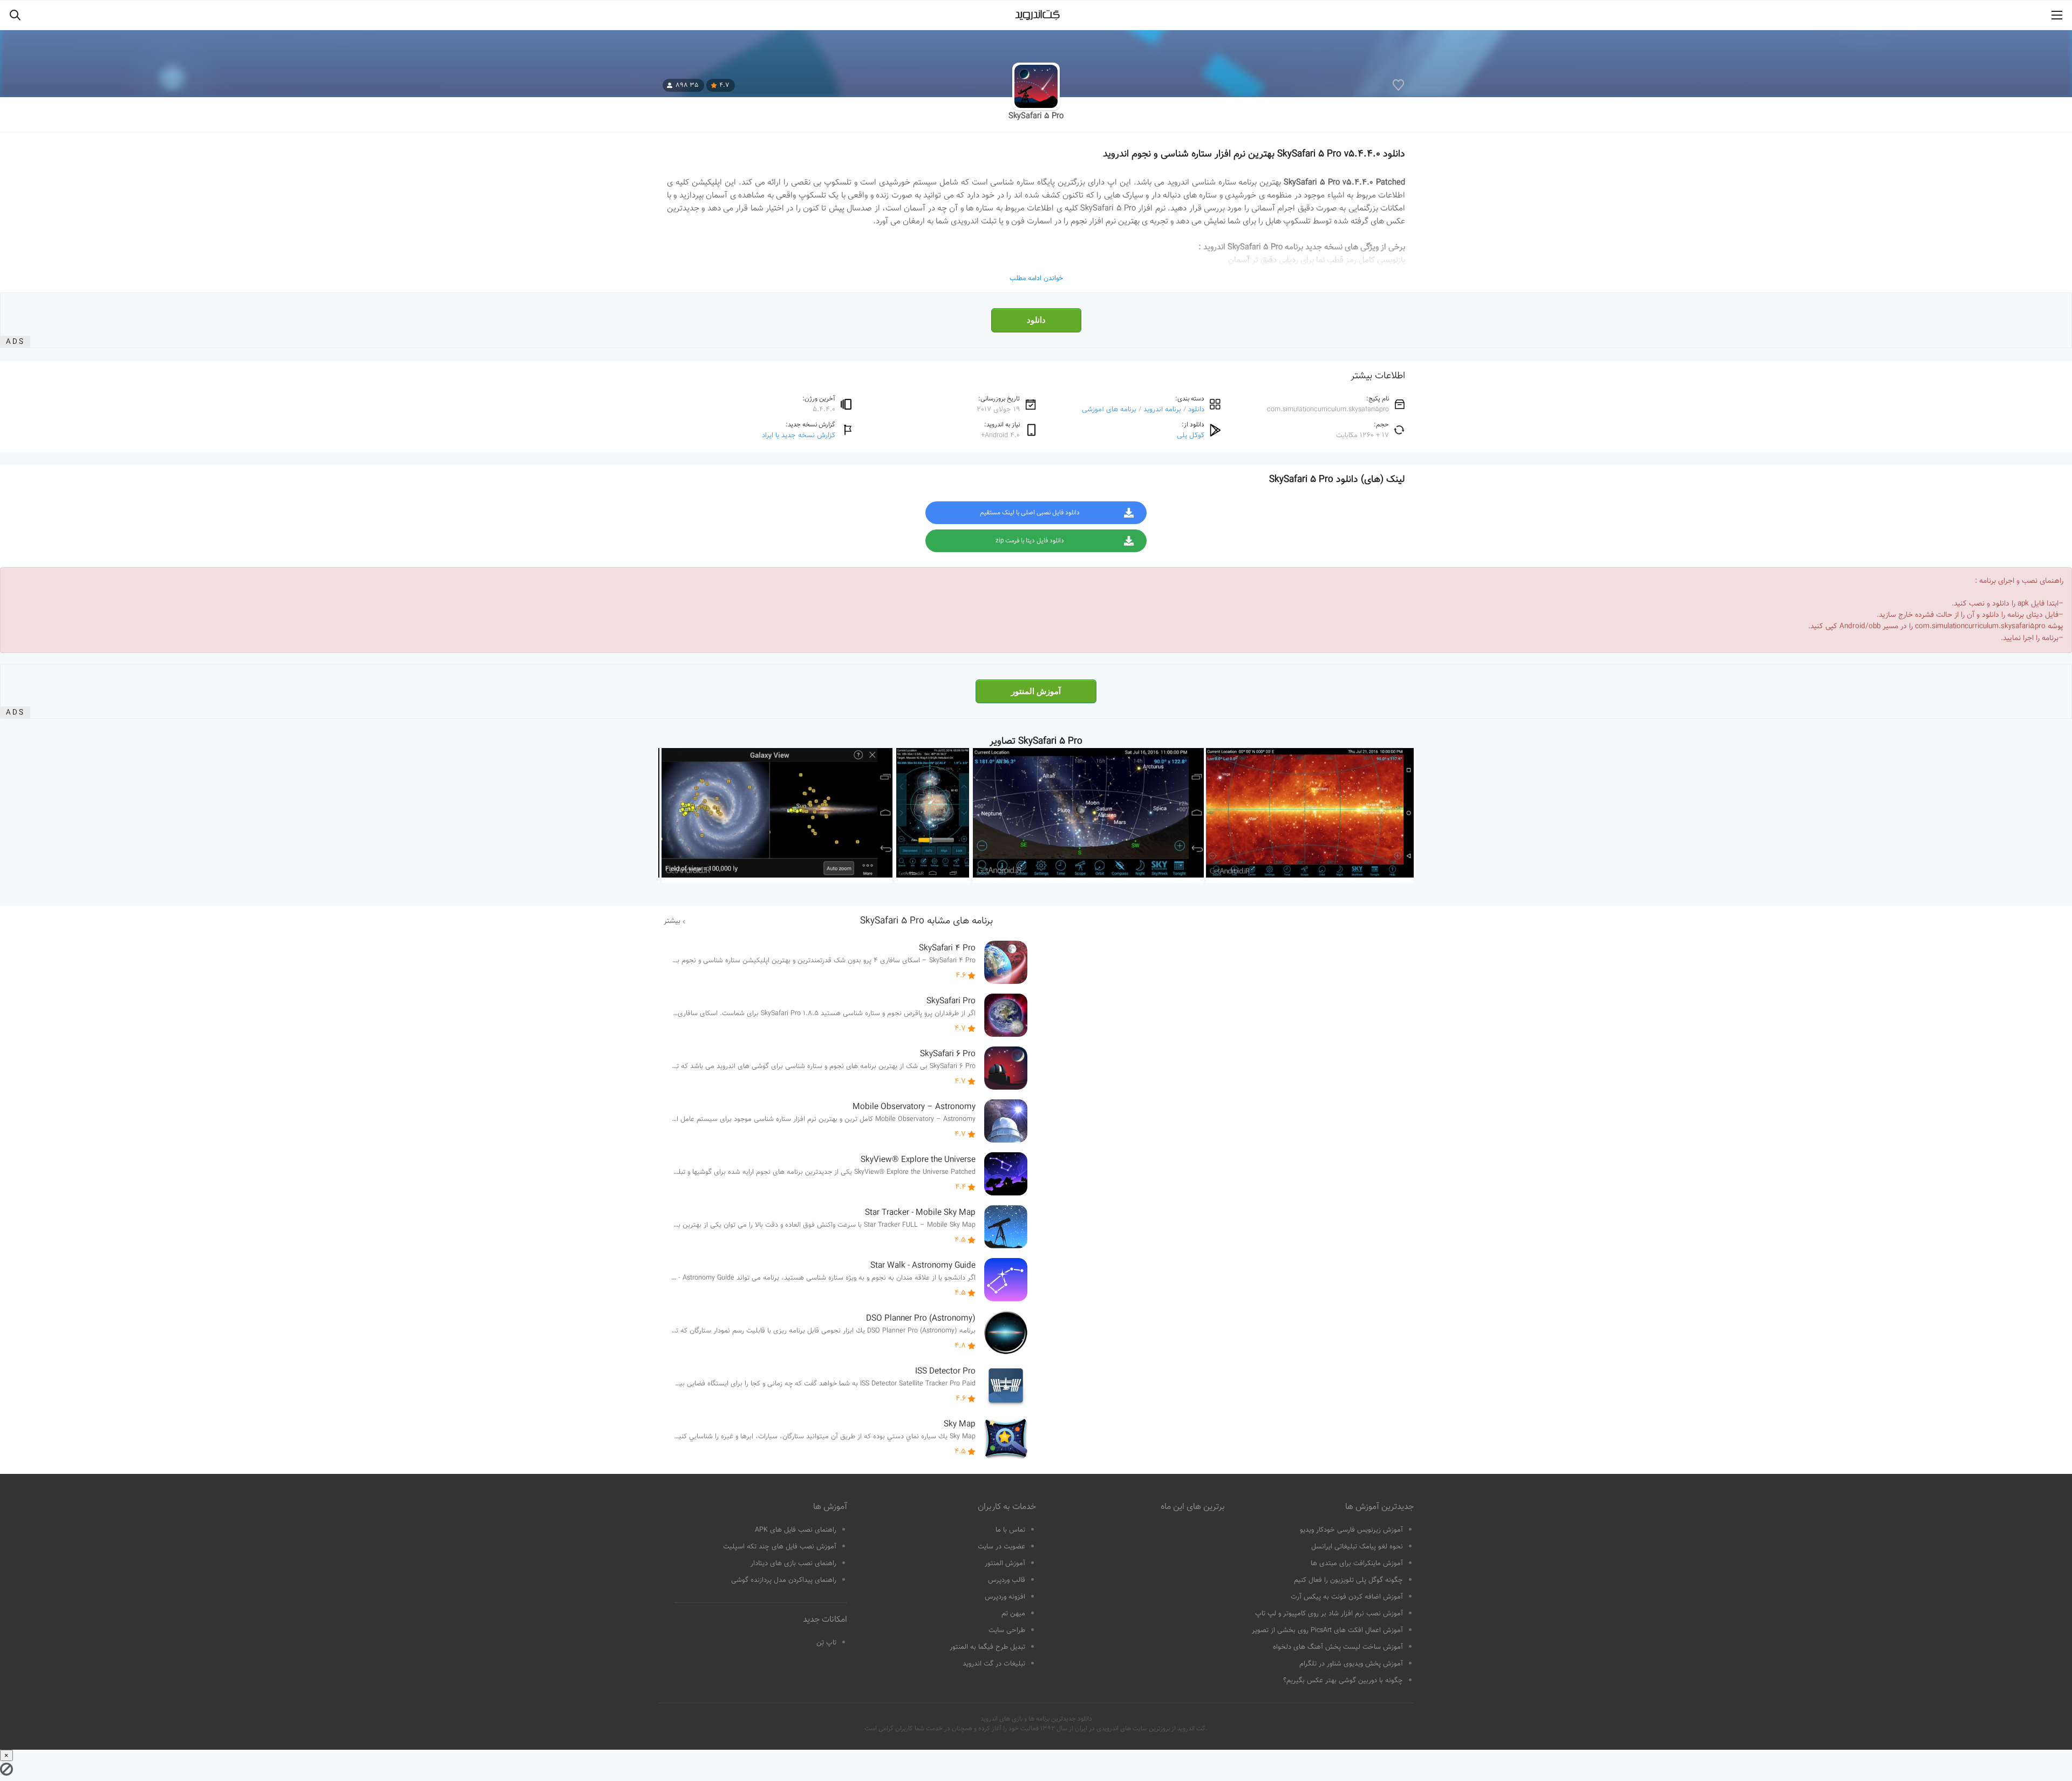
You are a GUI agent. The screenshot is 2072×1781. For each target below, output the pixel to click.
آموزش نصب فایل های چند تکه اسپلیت (780, 1547)
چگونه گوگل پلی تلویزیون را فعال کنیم (1348, 1580)
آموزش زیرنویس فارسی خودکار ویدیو (1351, 1530)
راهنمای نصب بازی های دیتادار (793, 1564)
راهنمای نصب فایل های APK (796, 1530)
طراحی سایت (1007, 1630)
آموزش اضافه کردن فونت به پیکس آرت (1347, 1597)
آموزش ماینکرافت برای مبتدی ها (1357, 1564)
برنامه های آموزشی (1109, 409)
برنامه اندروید (1162, 409)
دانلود (1036, 320)
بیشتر (672, 921)
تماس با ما (1010, 1530)
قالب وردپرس (1007, 1580)
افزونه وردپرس (1005, 1597)
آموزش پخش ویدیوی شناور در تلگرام (1351, 1664)
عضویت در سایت (1001, 1547)
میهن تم (1013, 1614)
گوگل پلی (1191, 435)
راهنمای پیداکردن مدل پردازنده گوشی (784, 1580)
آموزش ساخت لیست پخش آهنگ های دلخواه (1338, 1647)
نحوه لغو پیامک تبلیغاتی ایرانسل (1357, 1547)
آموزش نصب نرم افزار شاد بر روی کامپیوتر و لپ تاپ (1329, 1614)
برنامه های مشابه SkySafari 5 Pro (926, 921)
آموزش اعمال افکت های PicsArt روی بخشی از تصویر (1327, 1630)
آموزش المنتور (1036, 691)
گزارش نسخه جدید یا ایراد (799, 435)
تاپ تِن (826, 1643)
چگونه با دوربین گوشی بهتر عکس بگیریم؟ (1343, 1681)
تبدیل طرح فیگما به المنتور (987, 1647)
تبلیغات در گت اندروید (994, 1664)
